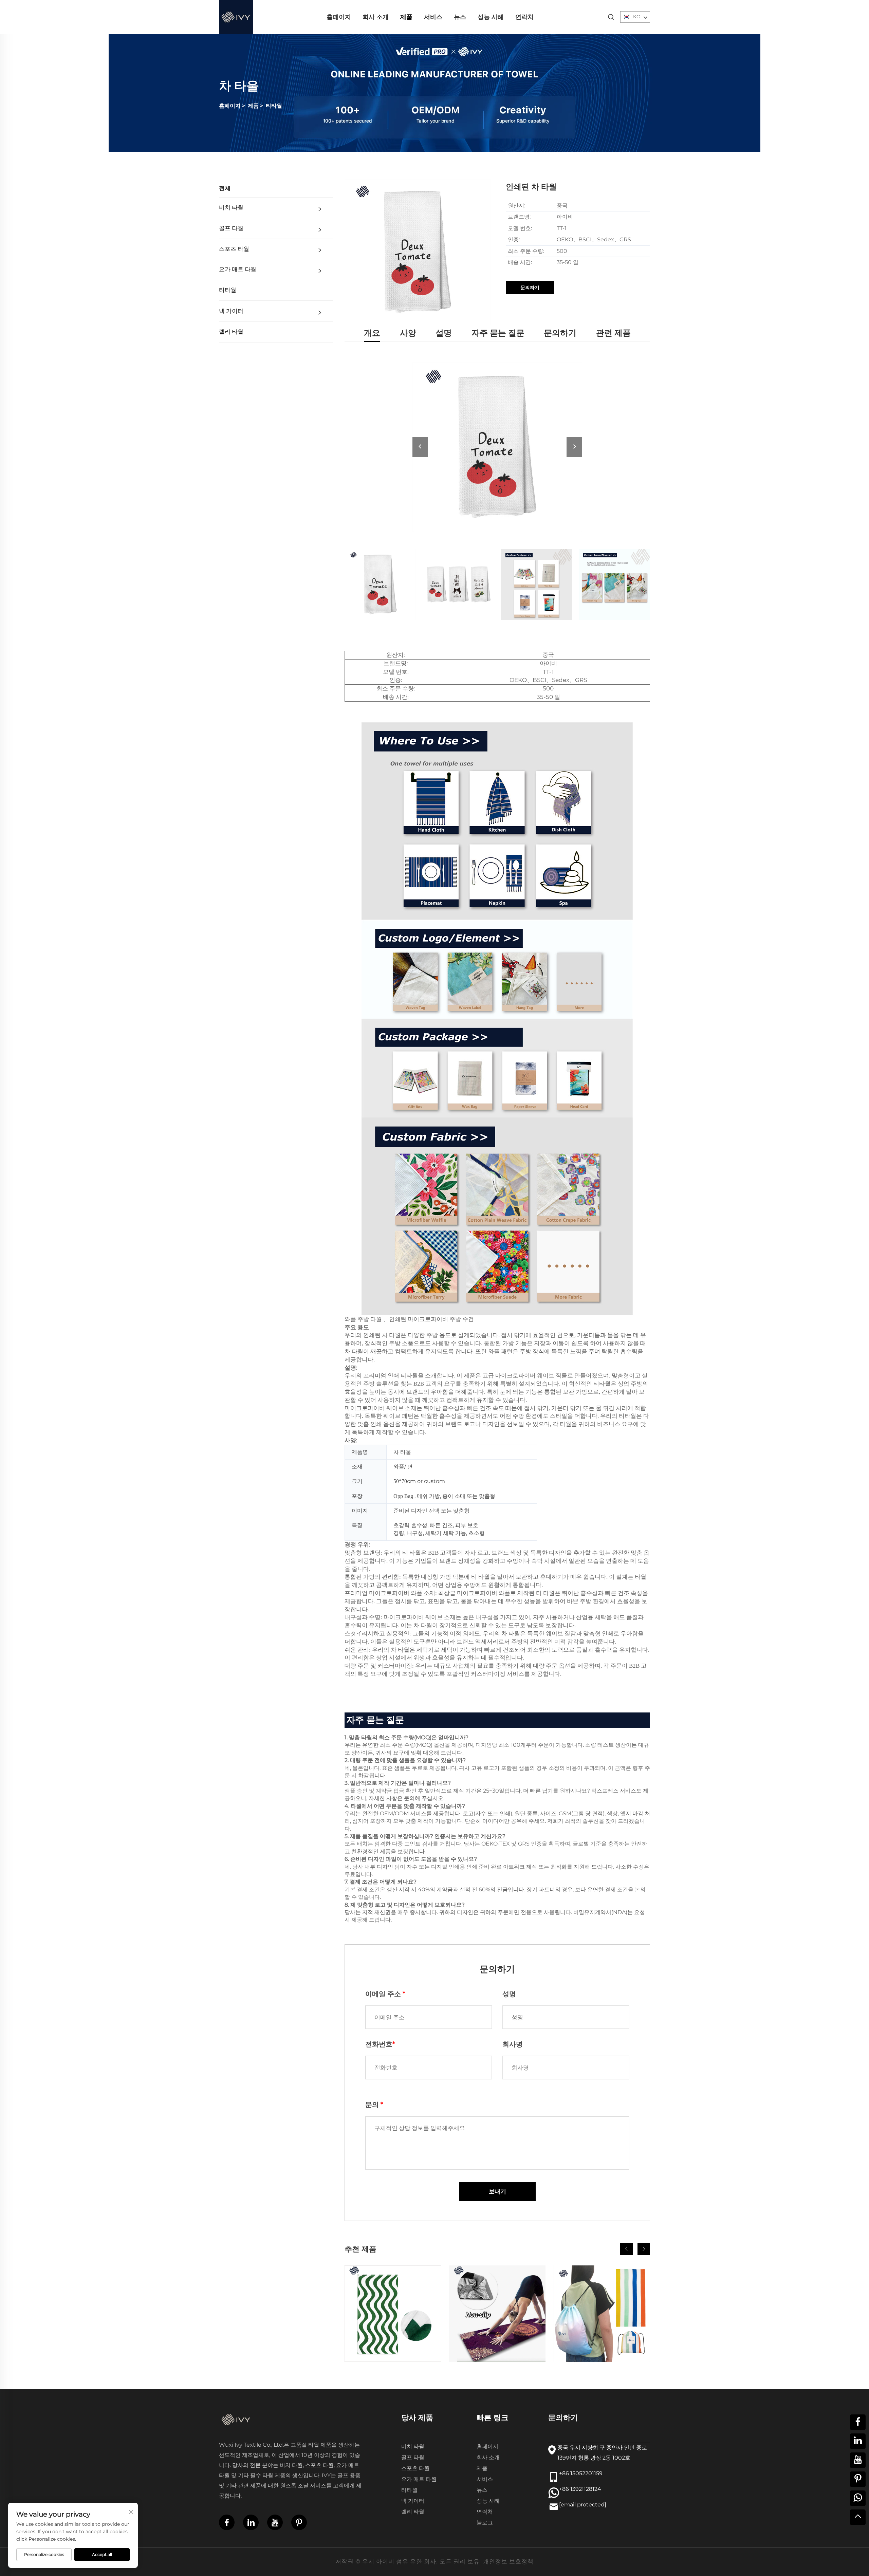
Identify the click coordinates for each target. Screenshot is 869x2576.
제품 (406, 17)
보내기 (497, 2191)
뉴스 (460, 17)
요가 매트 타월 (238, 269)
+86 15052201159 (581, 2473)
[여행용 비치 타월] (602, 2314)
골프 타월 (231, 228)
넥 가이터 (231, 311)
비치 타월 (231, 208)
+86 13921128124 (580, 2489)
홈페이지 (339, 17)
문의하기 (530, 288)
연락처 (524, 17)
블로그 (485, 2523)
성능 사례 (491, 17)
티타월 (274, 106)
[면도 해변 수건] (393, 2314)
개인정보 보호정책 (508, 2561)
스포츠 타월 (234, 249)
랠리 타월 (231, 332)
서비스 (433, 17)
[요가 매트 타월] (497, 2314)
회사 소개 (376, 17)
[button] (626, 2249)
